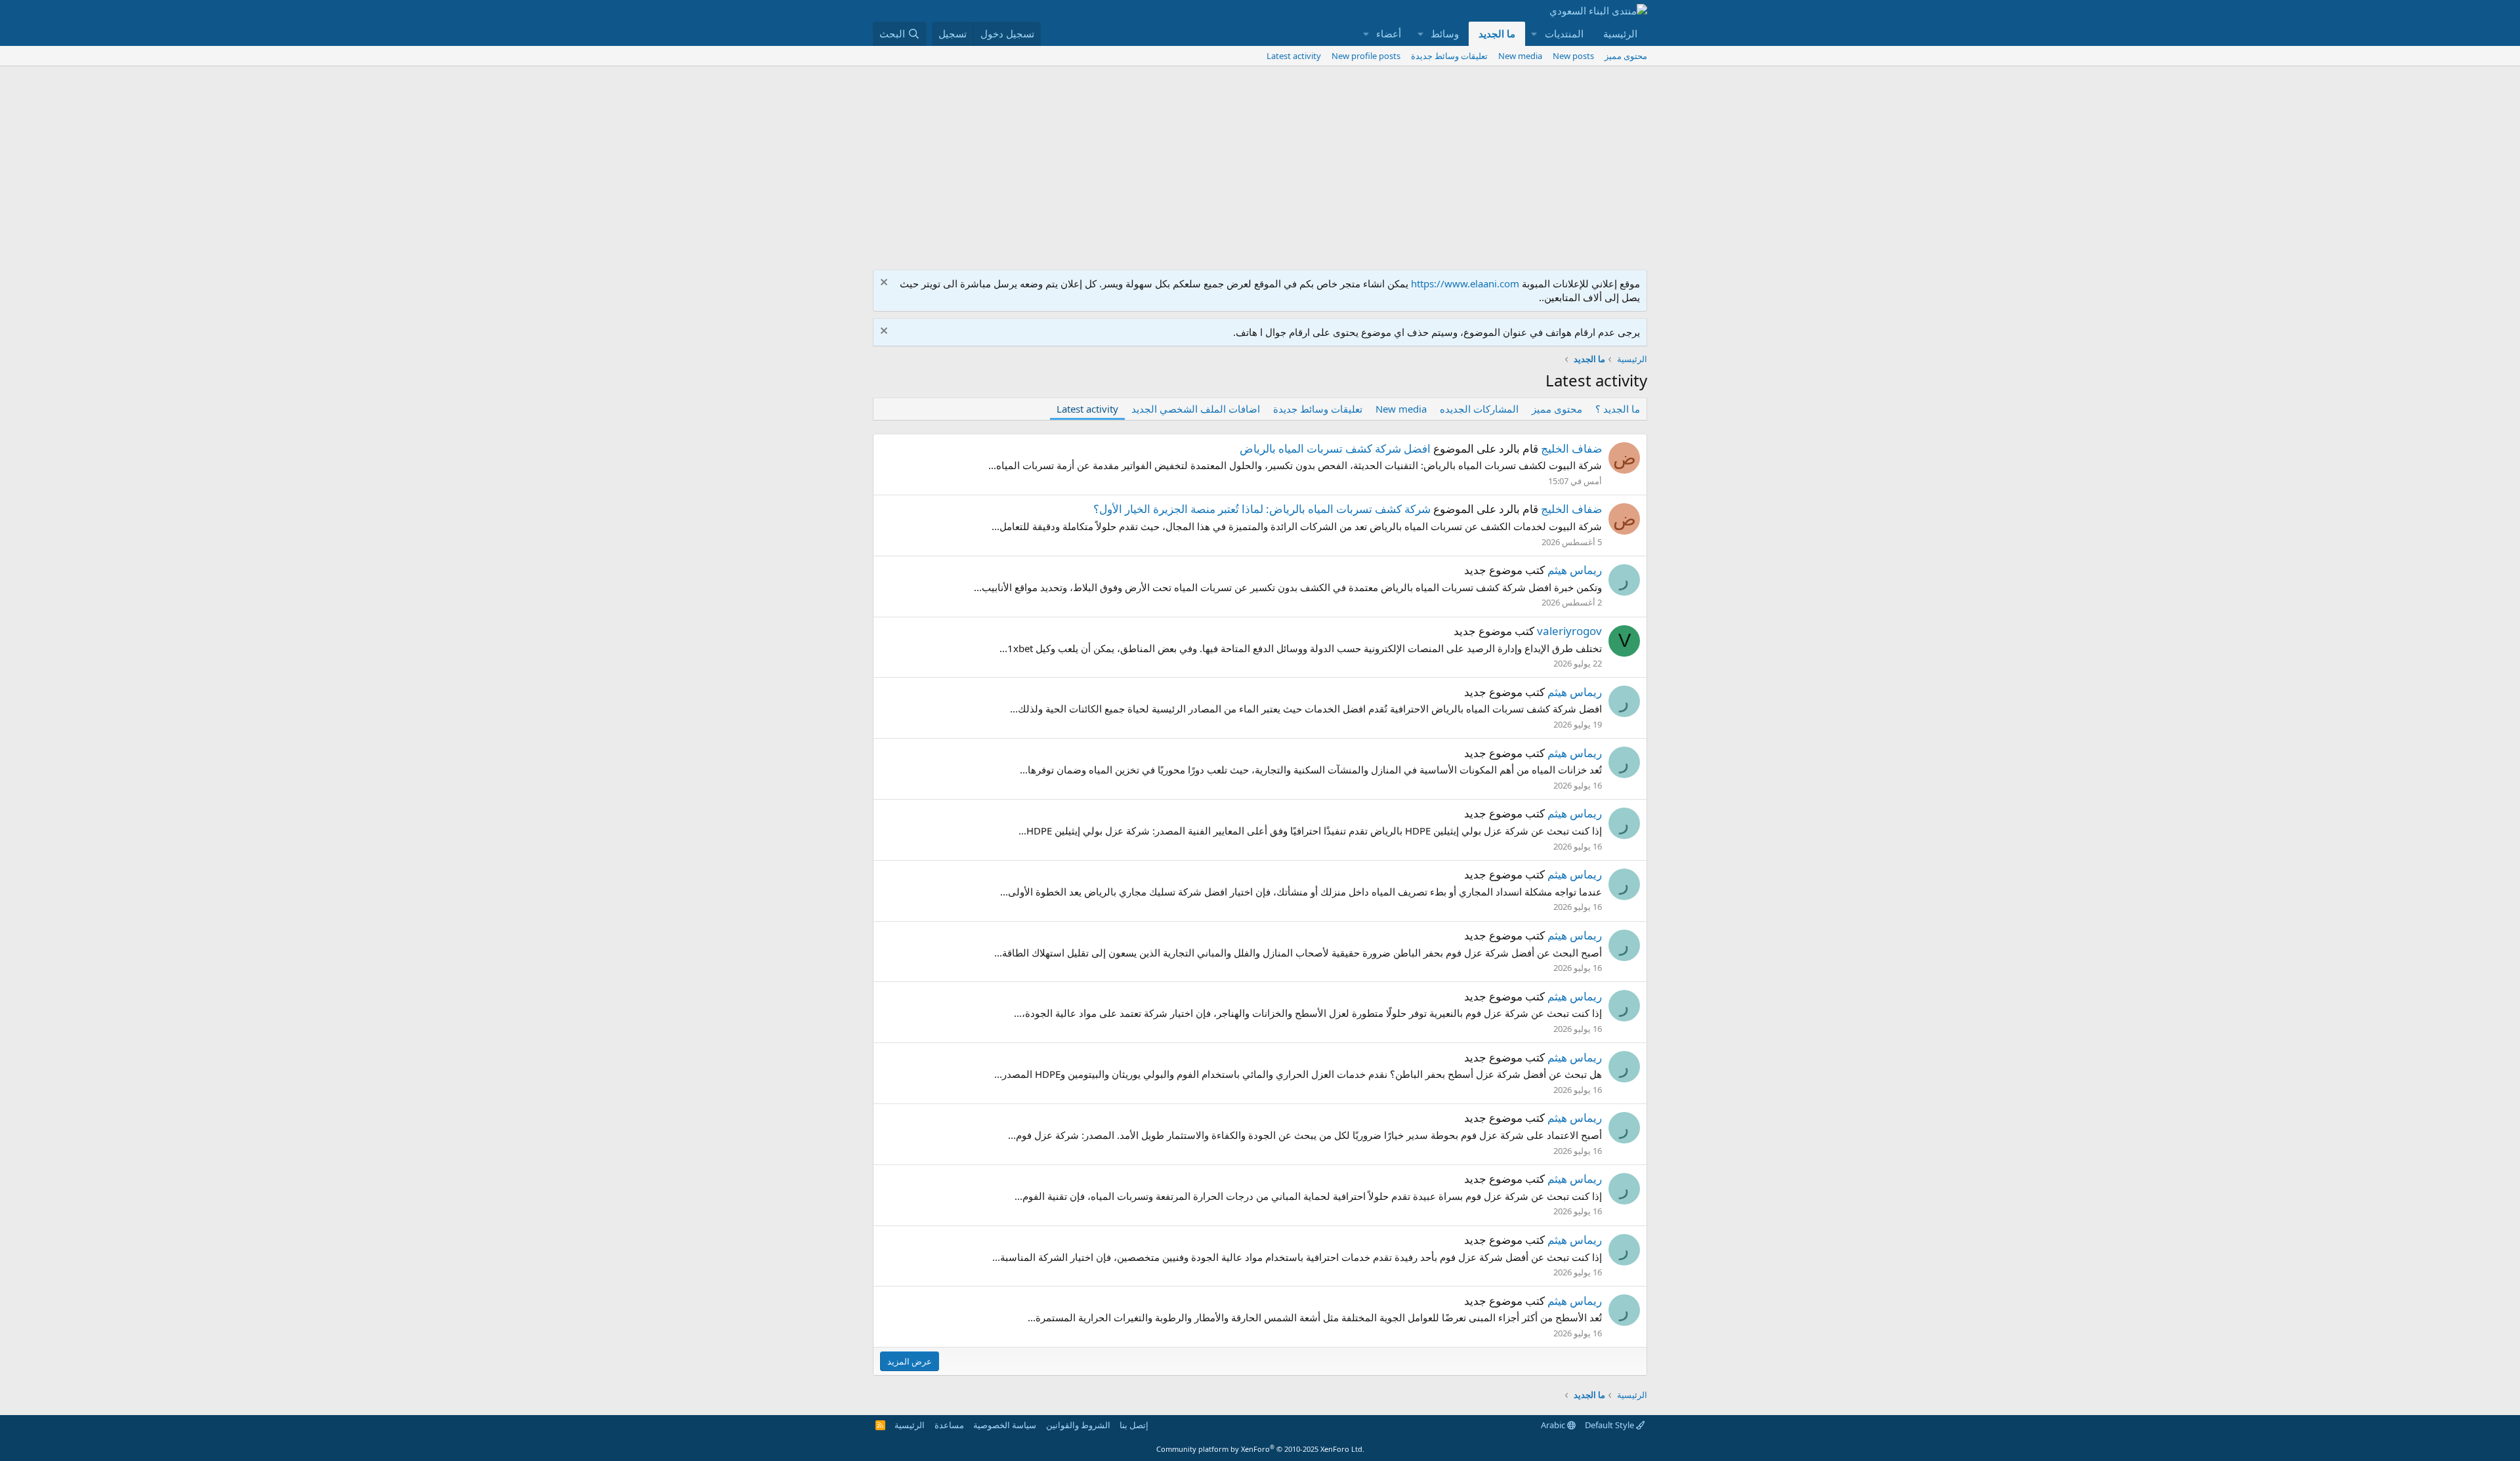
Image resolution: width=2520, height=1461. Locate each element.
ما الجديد (1497, 33)
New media (1520, 56)
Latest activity (1294, 56)
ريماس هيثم (1575, 570)
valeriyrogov (1569, 631)
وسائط (1445, 33)
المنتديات (1564, 33)
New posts (1573, 56)
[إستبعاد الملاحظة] (886, 284)
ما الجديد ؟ (1618, 409)
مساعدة (949, 1425)
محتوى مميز (1626, 56)
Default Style (1610, 1425)
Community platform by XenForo (1260, 1449)
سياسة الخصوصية (1005, 1425)
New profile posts (1366, 56)
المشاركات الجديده (1479, 409)
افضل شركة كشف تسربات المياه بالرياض (1335, 448)
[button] (1534, 34)
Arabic (1554, 1425)
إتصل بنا (1134, 1425)
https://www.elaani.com (1465, 283)
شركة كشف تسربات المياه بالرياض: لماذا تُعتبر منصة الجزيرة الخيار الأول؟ (1262, 509)
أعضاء (1389, 33)
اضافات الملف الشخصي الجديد (1196, 409)
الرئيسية (1620, 33)
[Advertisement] (1260, 165)
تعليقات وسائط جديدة (1449, 56)
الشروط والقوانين (1078, 1425)
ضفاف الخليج (1571, 448)
